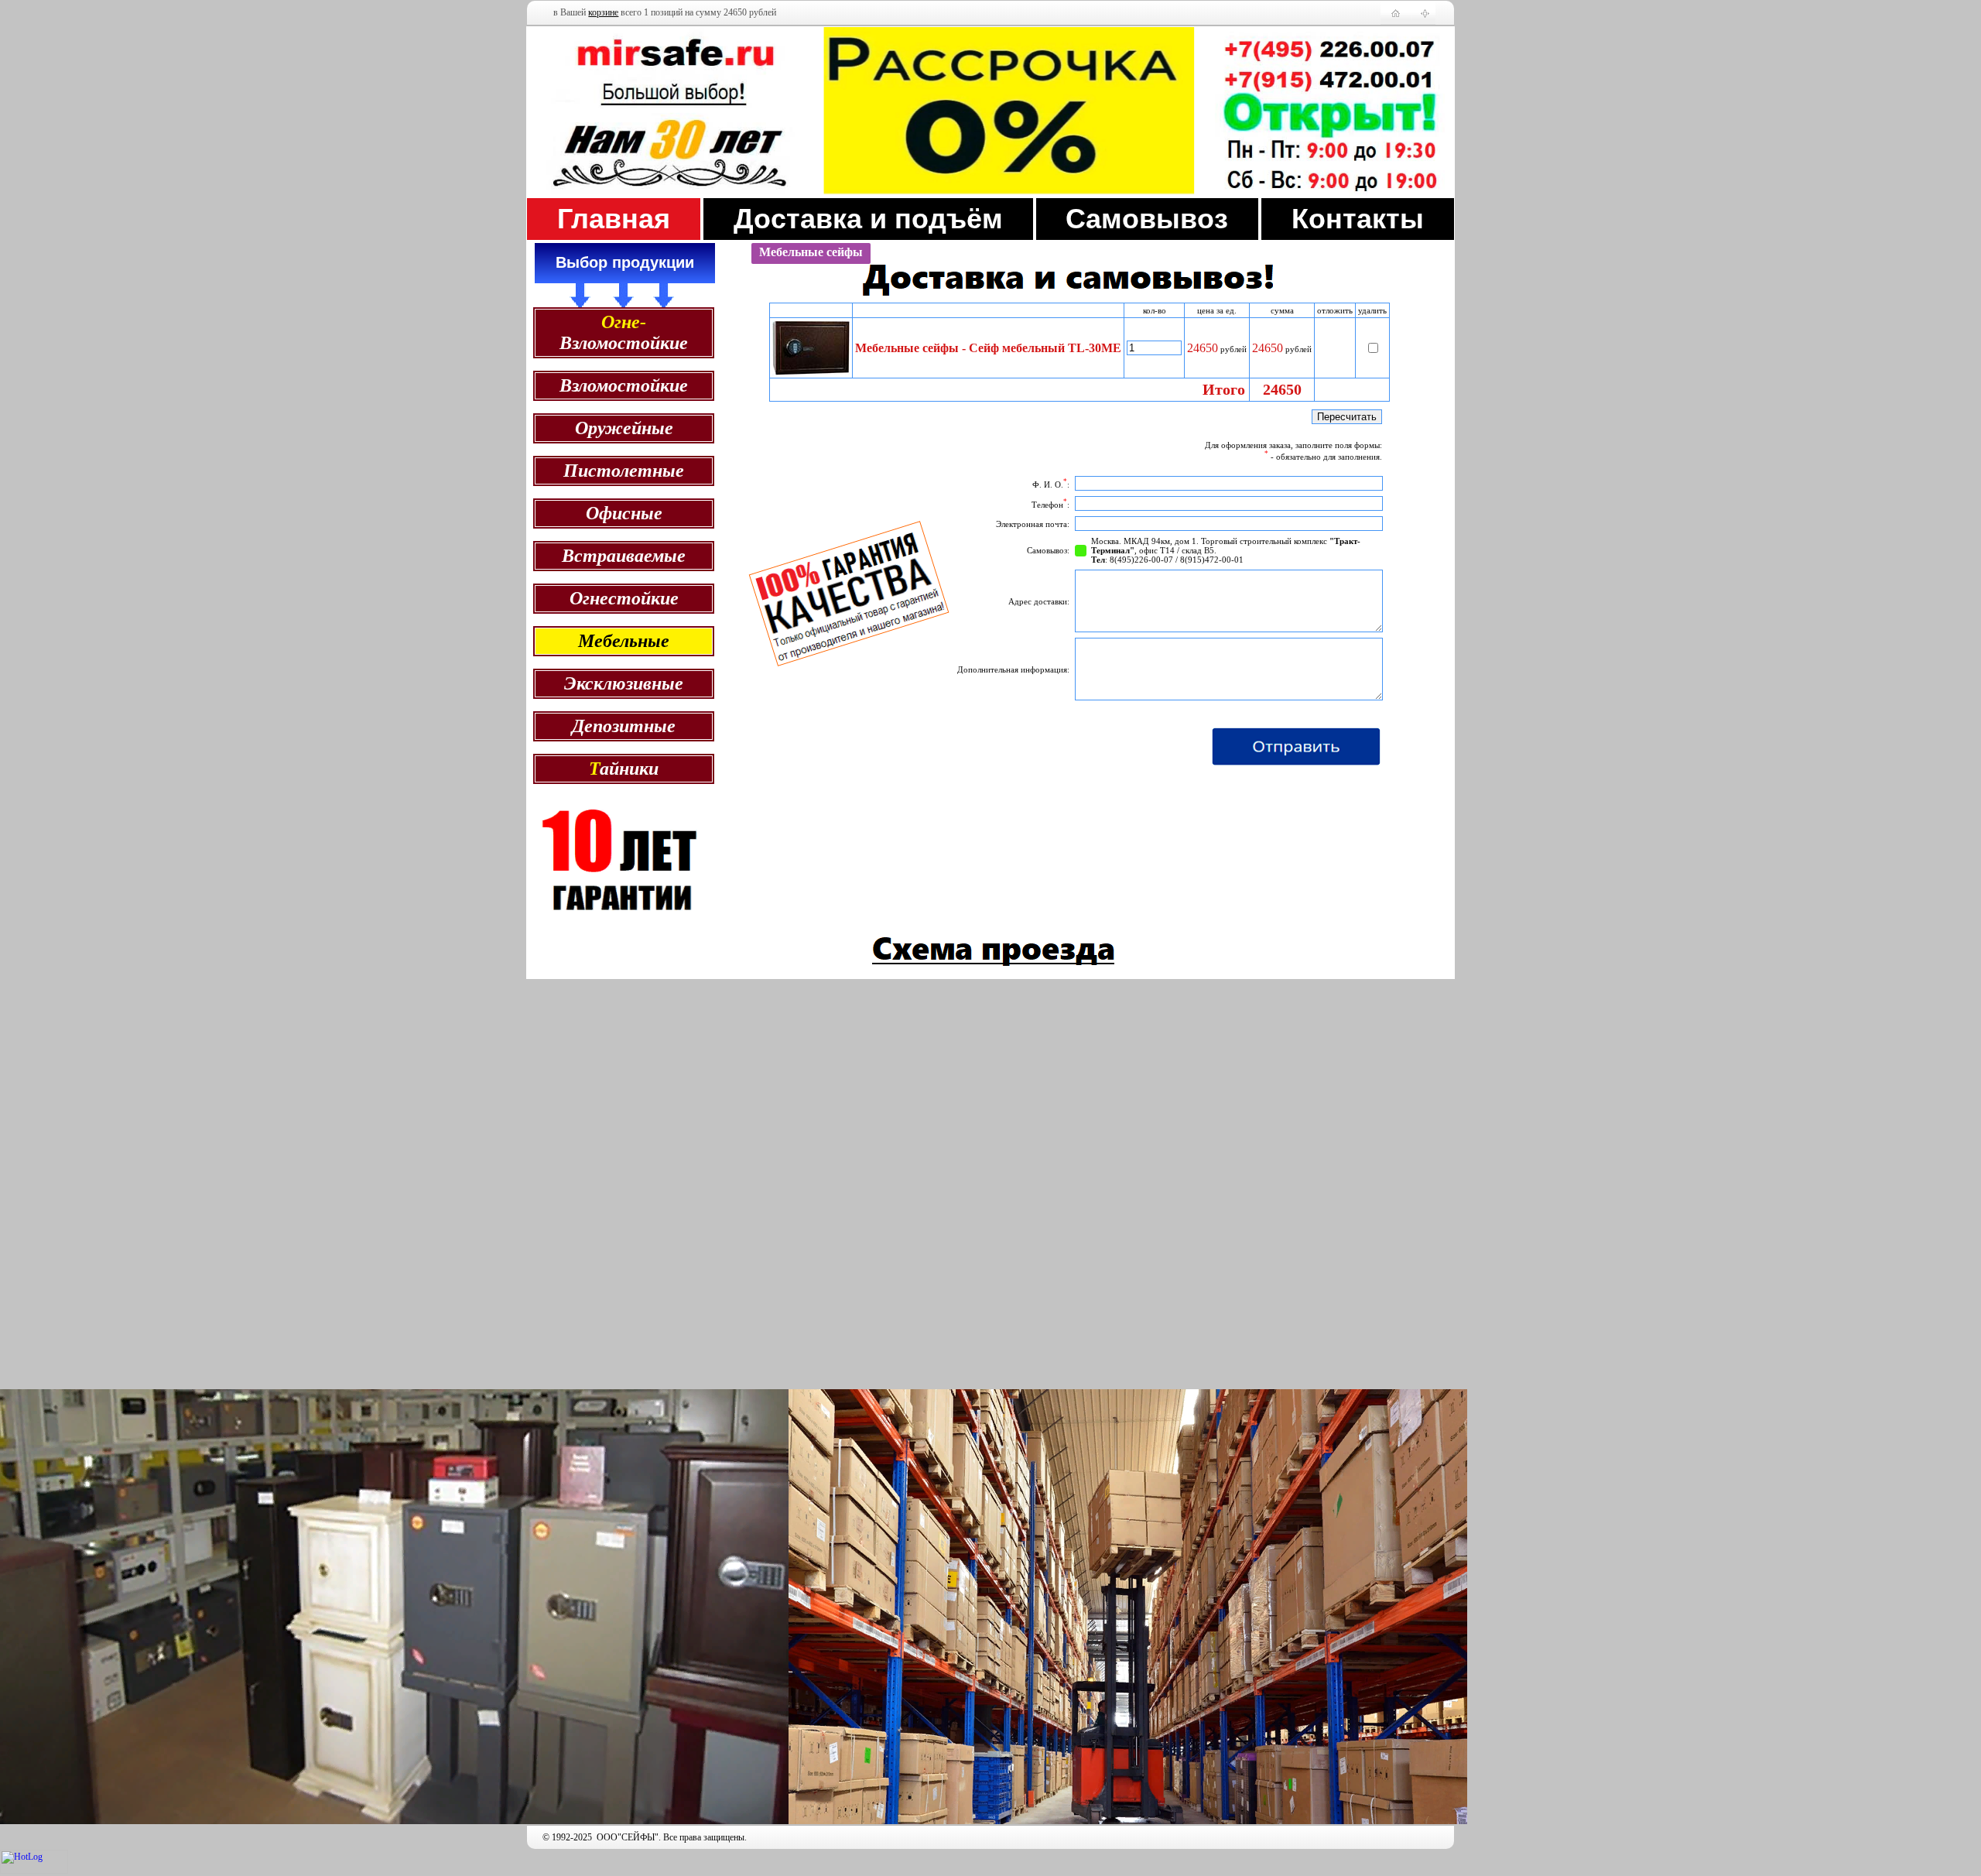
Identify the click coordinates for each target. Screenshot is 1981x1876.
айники (624, 769)
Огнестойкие (624, 598)
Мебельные (624, 641)
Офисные (624, 513)
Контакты (1358, 219)
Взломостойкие (624, 332)
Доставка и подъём (868, 219)
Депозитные (624, 726)
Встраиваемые (624, 556)
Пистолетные (624, 471)
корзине (603, 12)
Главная (614, 219)
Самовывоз (1147, 219)
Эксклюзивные (624, 683)
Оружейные (624, 428)
